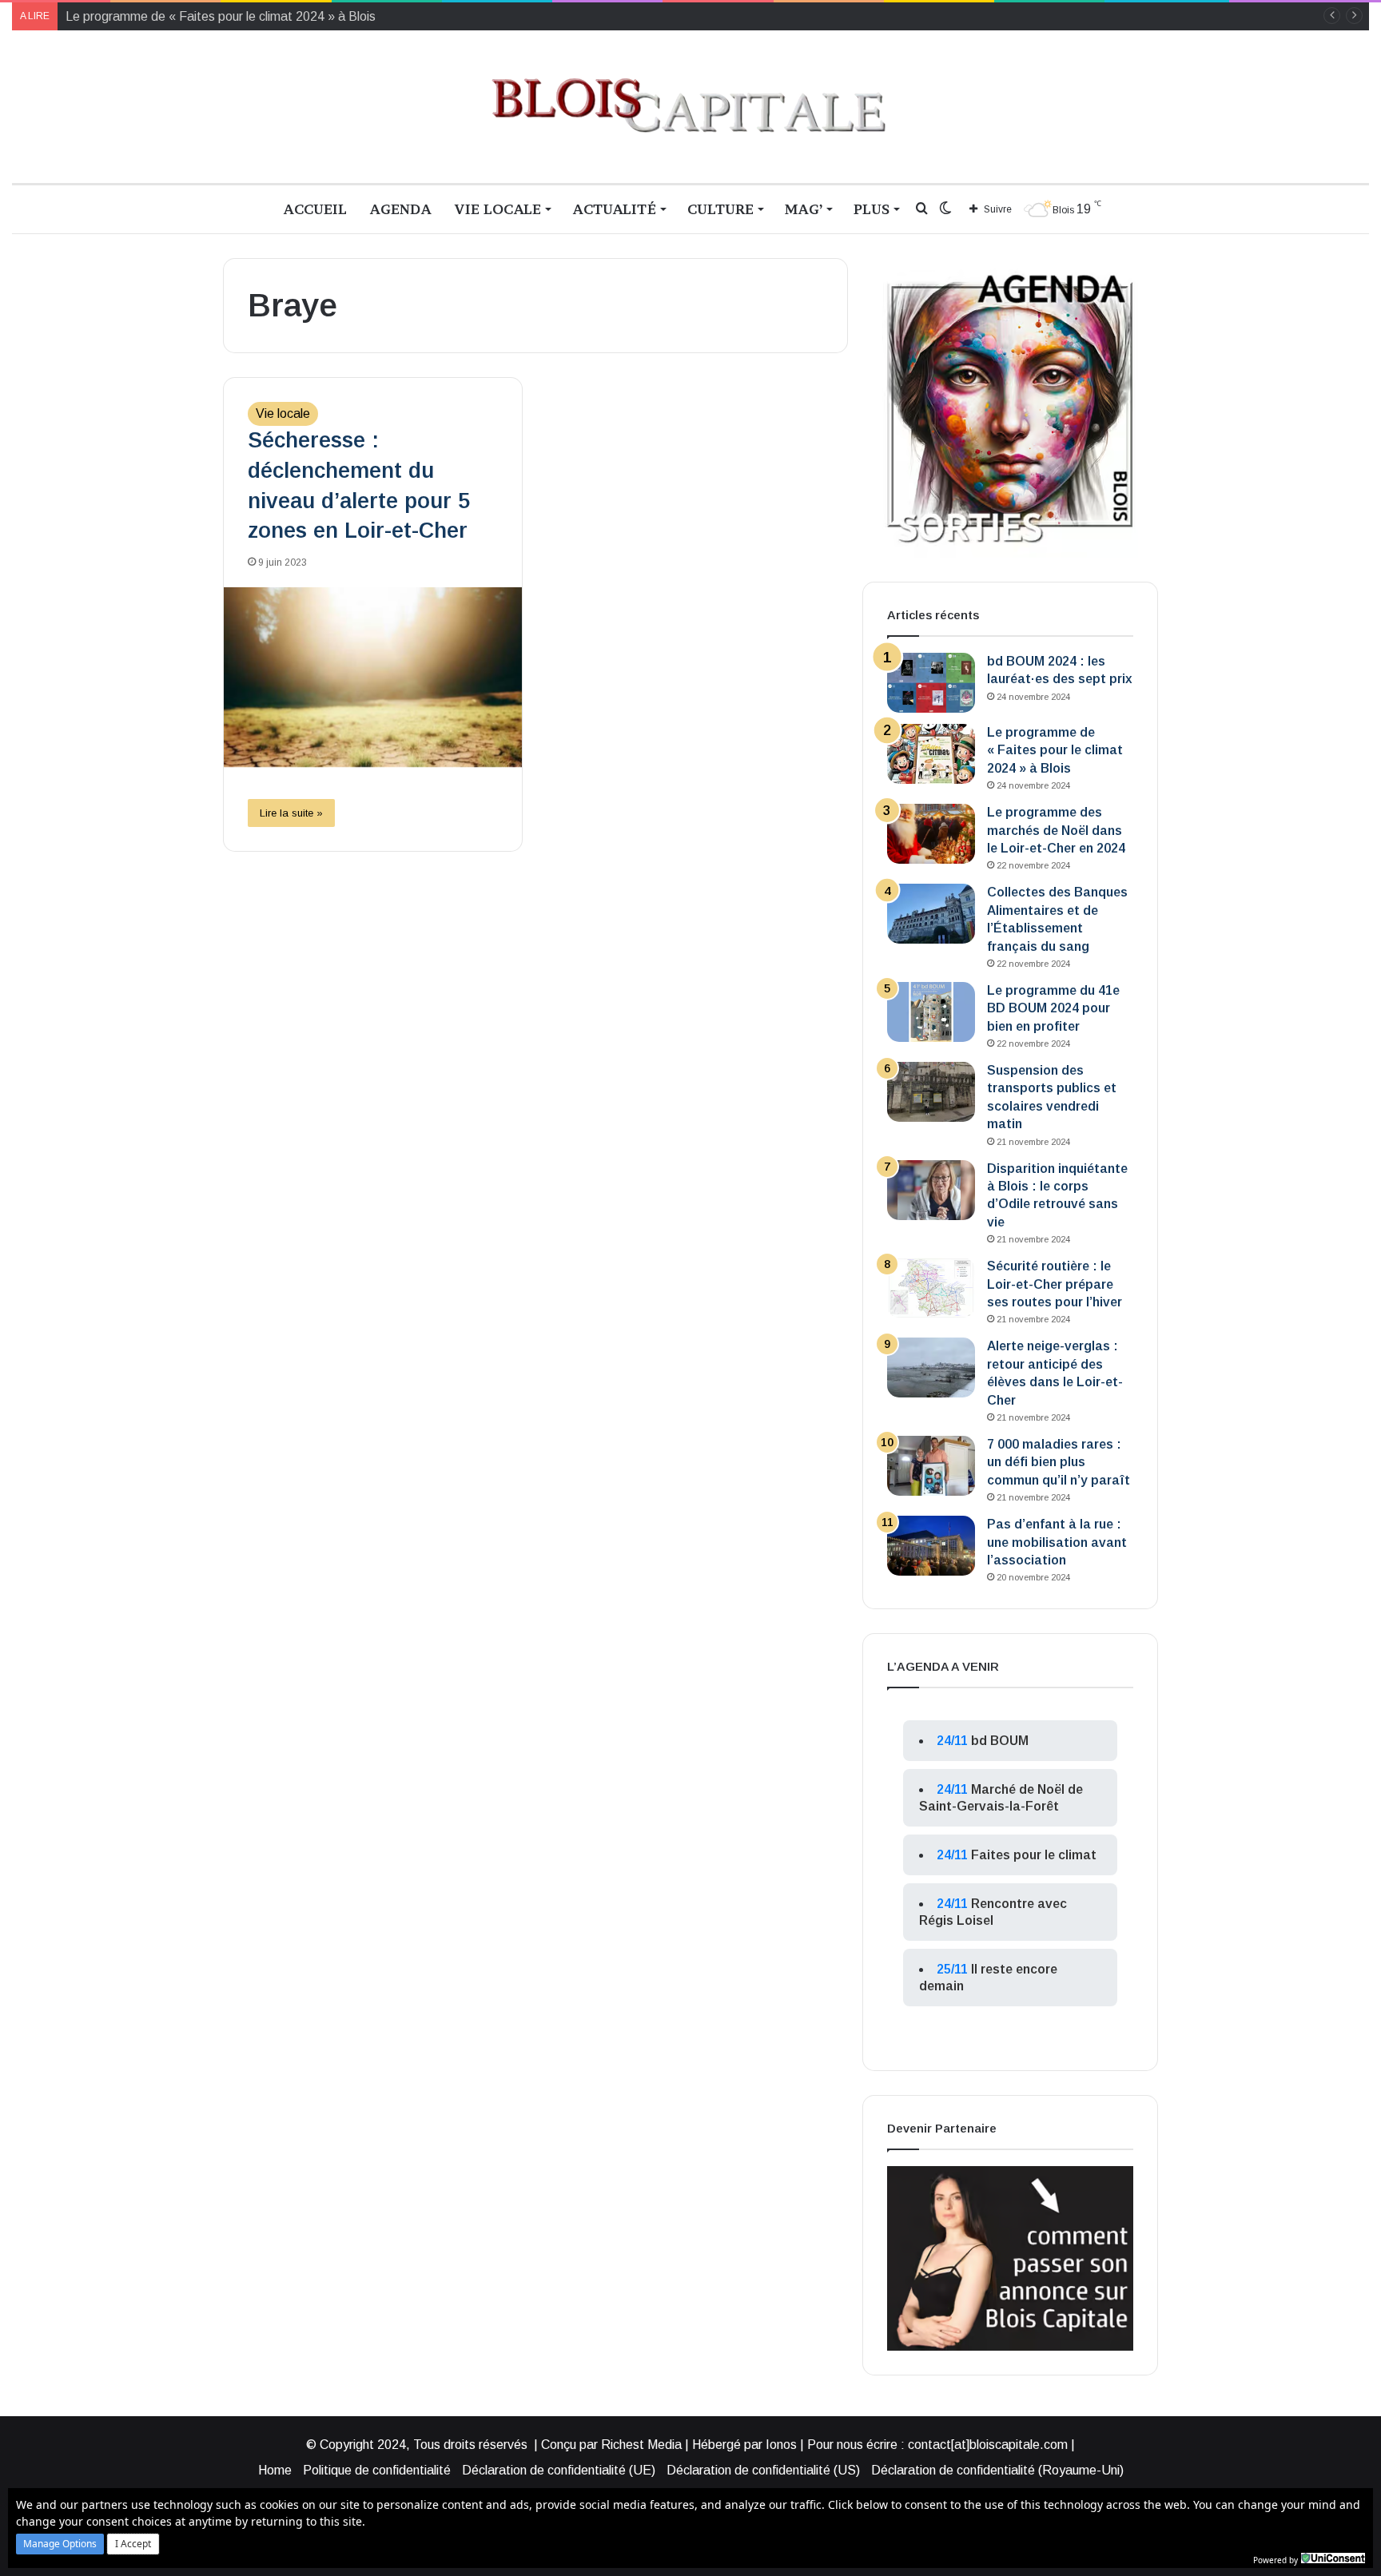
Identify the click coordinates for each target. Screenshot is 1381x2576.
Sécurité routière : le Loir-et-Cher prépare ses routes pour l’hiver (1055, 1284)
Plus (872, 209)
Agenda (400, 209)
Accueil (315, 209)
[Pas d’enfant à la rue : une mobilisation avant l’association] (931, 1546)
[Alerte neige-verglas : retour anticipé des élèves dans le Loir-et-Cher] (931, 1368)
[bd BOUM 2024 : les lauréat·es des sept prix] (931, 683)
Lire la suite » (291, 813)
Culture (720, 209)
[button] (60, 2544)
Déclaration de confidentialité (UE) (559, 2470)
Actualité (614, 209)
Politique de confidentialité (377, 2470)
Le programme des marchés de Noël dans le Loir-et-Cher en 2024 (1056, 830)
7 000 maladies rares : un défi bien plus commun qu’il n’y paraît (1059, 1462)
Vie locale (497, 209)
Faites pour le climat (1034, 1855)
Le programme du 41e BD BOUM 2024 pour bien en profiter (1053, 1008)
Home (275, 2470)
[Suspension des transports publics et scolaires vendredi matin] (931, 1092)
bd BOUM (1000, 1741)
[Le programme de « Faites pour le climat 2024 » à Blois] (931, 754)
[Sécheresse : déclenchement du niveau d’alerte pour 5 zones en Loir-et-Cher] (373, 677)
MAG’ (804, 209)
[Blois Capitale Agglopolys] (690, 107)
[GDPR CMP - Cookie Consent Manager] (1333, 2558)
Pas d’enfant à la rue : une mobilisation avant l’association (1057, 1542)
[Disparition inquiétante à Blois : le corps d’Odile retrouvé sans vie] (931, 1190)
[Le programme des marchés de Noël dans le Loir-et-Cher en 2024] (931, 834)
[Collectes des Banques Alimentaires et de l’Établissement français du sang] (931, 914)
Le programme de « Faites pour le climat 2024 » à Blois (1055, 750)
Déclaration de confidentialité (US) (763, 2470)
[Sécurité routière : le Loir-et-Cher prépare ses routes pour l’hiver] (931, 1288)
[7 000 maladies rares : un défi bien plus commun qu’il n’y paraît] (931, 1466)
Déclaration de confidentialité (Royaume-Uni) (997, 2470)
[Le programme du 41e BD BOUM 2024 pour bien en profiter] (931, 1012)
